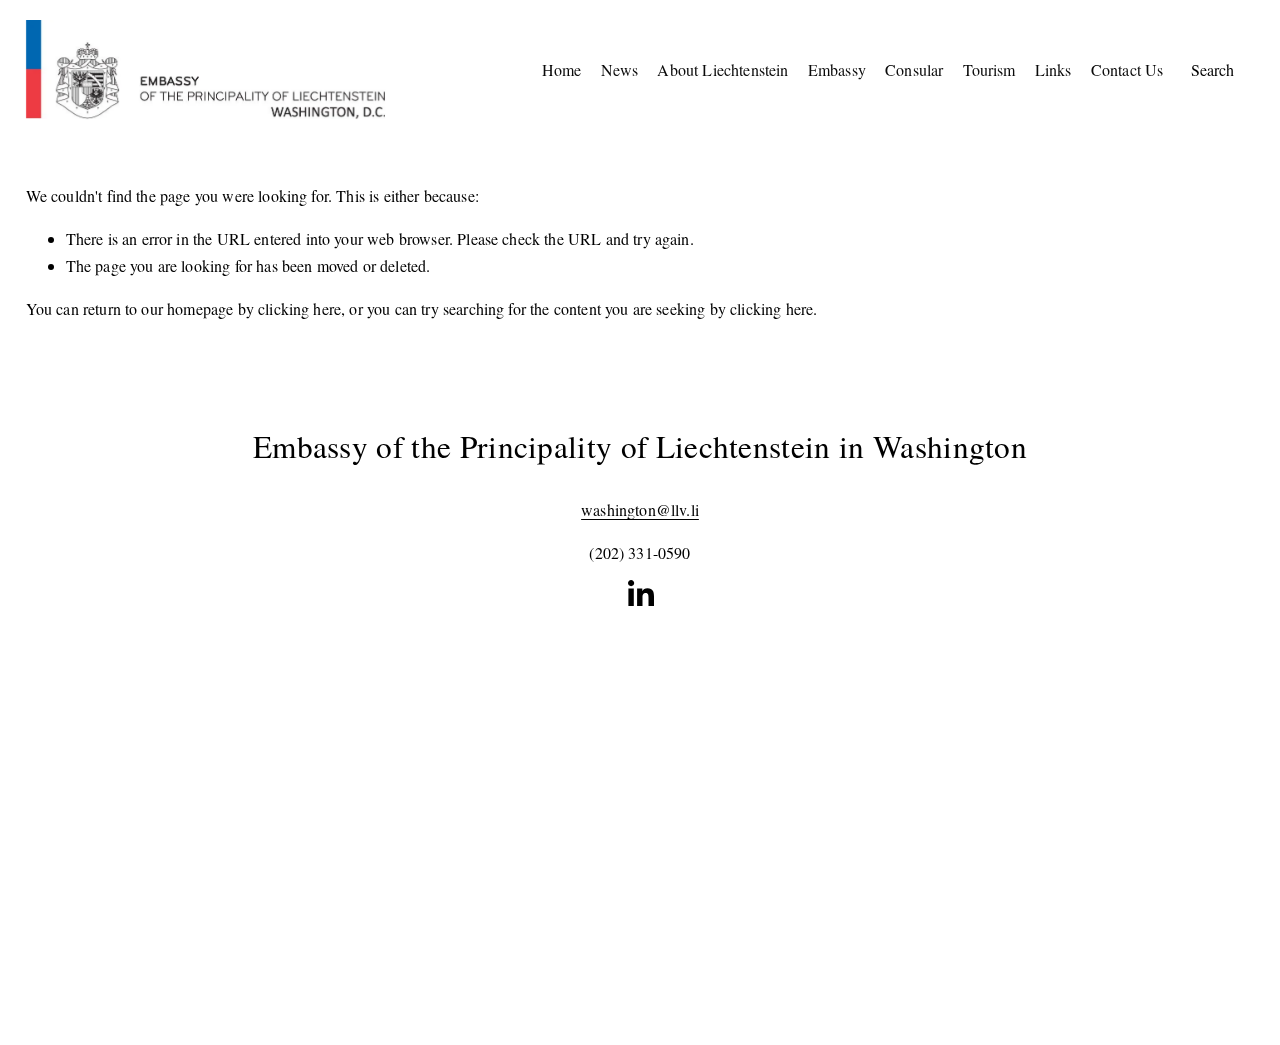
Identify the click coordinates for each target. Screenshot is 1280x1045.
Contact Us (1127, 69)
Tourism (989, 69)
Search (1212, 69)
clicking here (299, 308)
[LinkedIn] (640, 594)
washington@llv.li (640, 509)
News (620, 69)
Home (562, 69)
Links (1053, 69)
